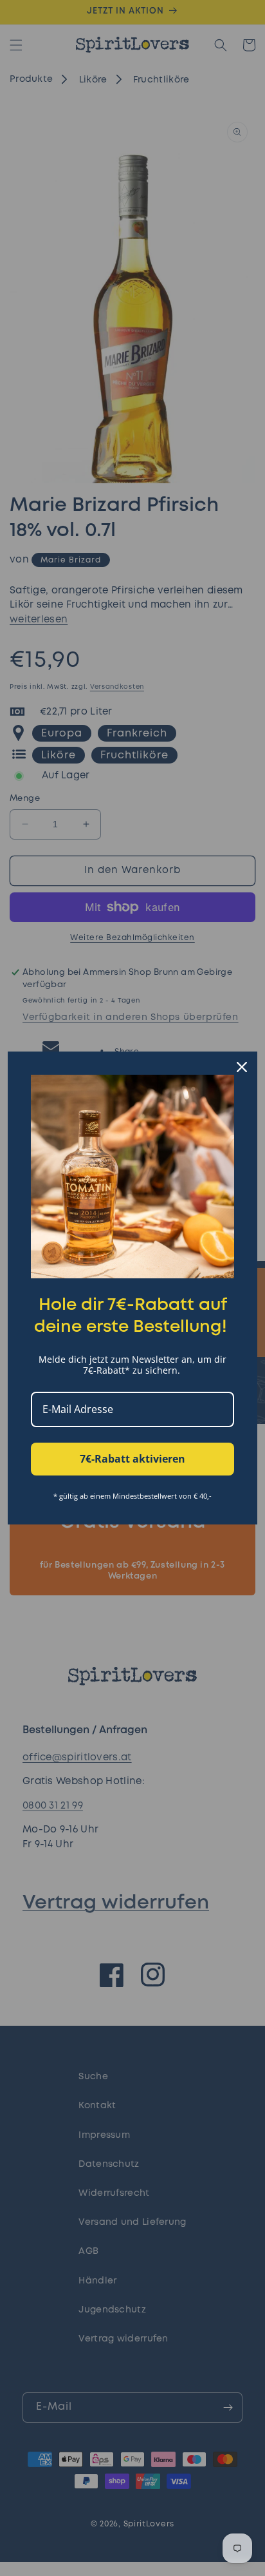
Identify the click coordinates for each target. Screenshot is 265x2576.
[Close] (242, 1067)
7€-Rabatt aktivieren (132, 1459)
